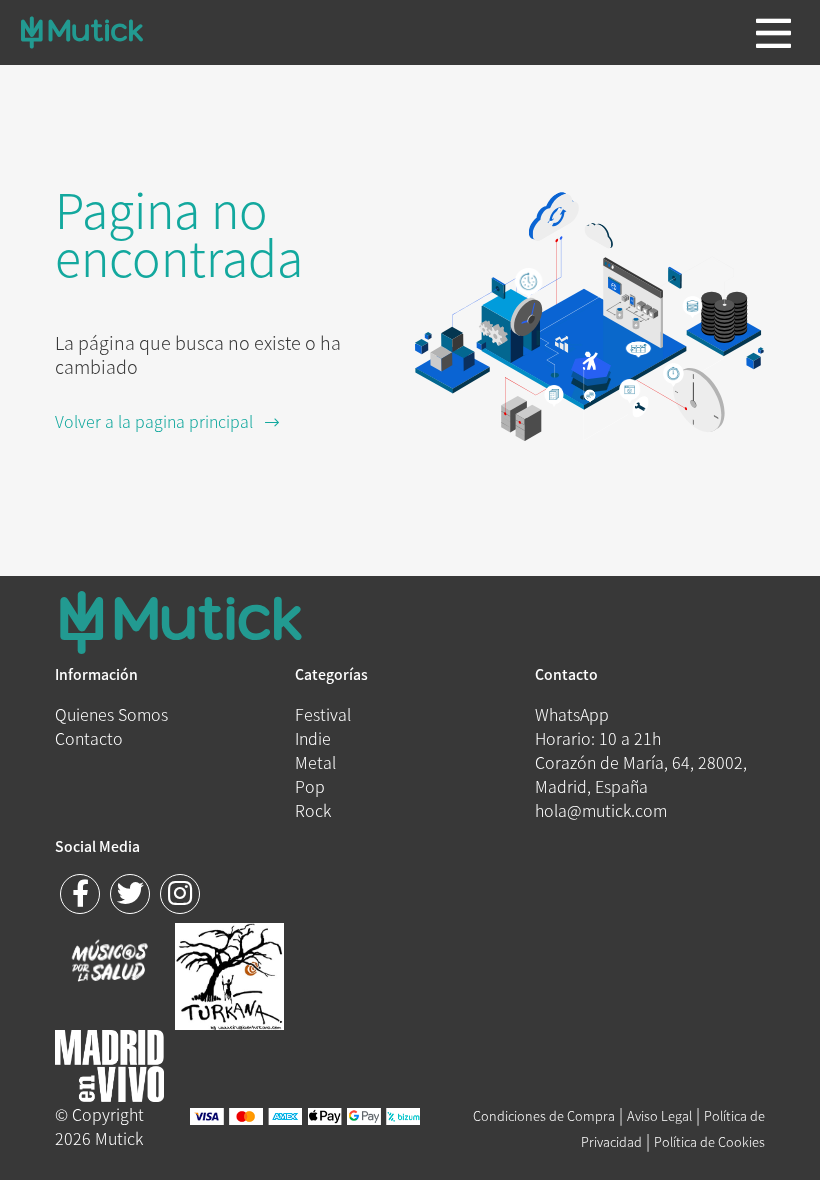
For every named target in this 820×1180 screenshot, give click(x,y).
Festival (323, 714)
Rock (313, 810)
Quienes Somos (111, 714)
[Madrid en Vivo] (229, 974)
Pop (310, 786)
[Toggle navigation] (773, 33)
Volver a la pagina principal (160, 421)
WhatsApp (572, 714)
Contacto (89, 738)
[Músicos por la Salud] (109, 963)
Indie (313, 738)
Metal (315, 762)
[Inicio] (81, 32)
